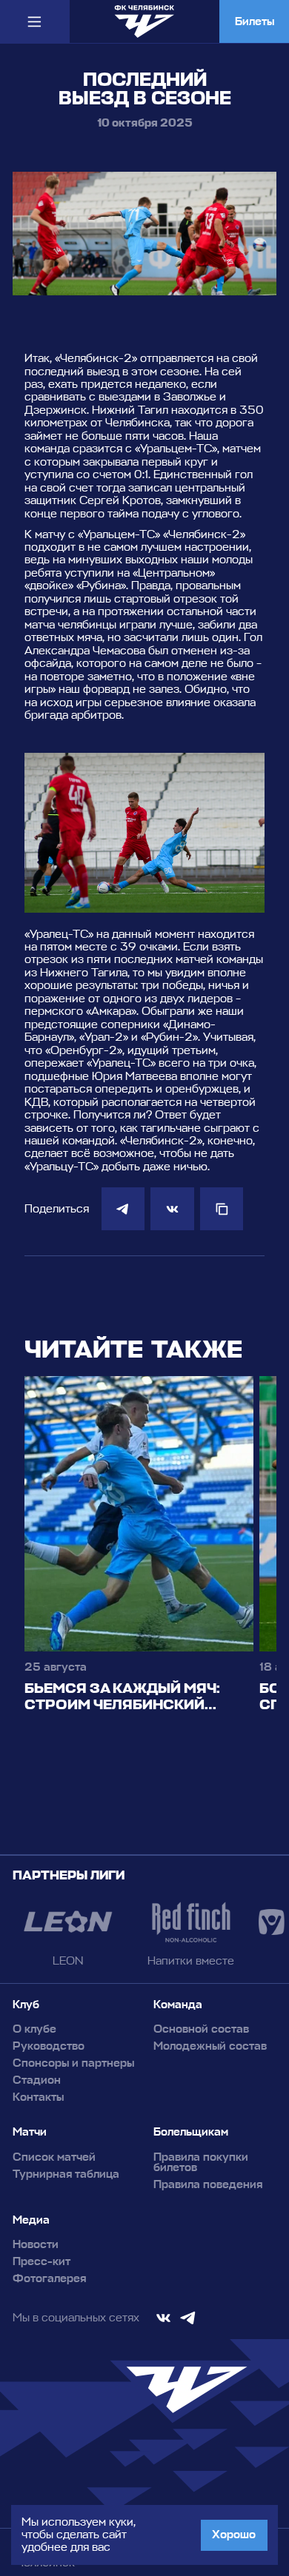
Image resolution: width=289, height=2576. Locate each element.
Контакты (38, 2097)
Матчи (30, 2132)
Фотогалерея (49, 2279)
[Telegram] (123, 1209)
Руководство (49, 2046)
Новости (36, 2245)
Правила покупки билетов (201, 2163)
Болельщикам (191, 2132)
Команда (178, 2005)
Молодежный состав (210, 2046)
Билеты (255, 21)
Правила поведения (208, 2185)
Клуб (26, 2005)
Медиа (31, 2220)
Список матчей (54, 2157)
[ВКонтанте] (172, 1209)
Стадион (37, 2080)
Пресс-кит (41, 2262)
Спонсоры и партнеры (73, 2063)
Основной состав (201, 2029)
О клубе (34, 2029)
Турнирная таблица (66, 2174)
